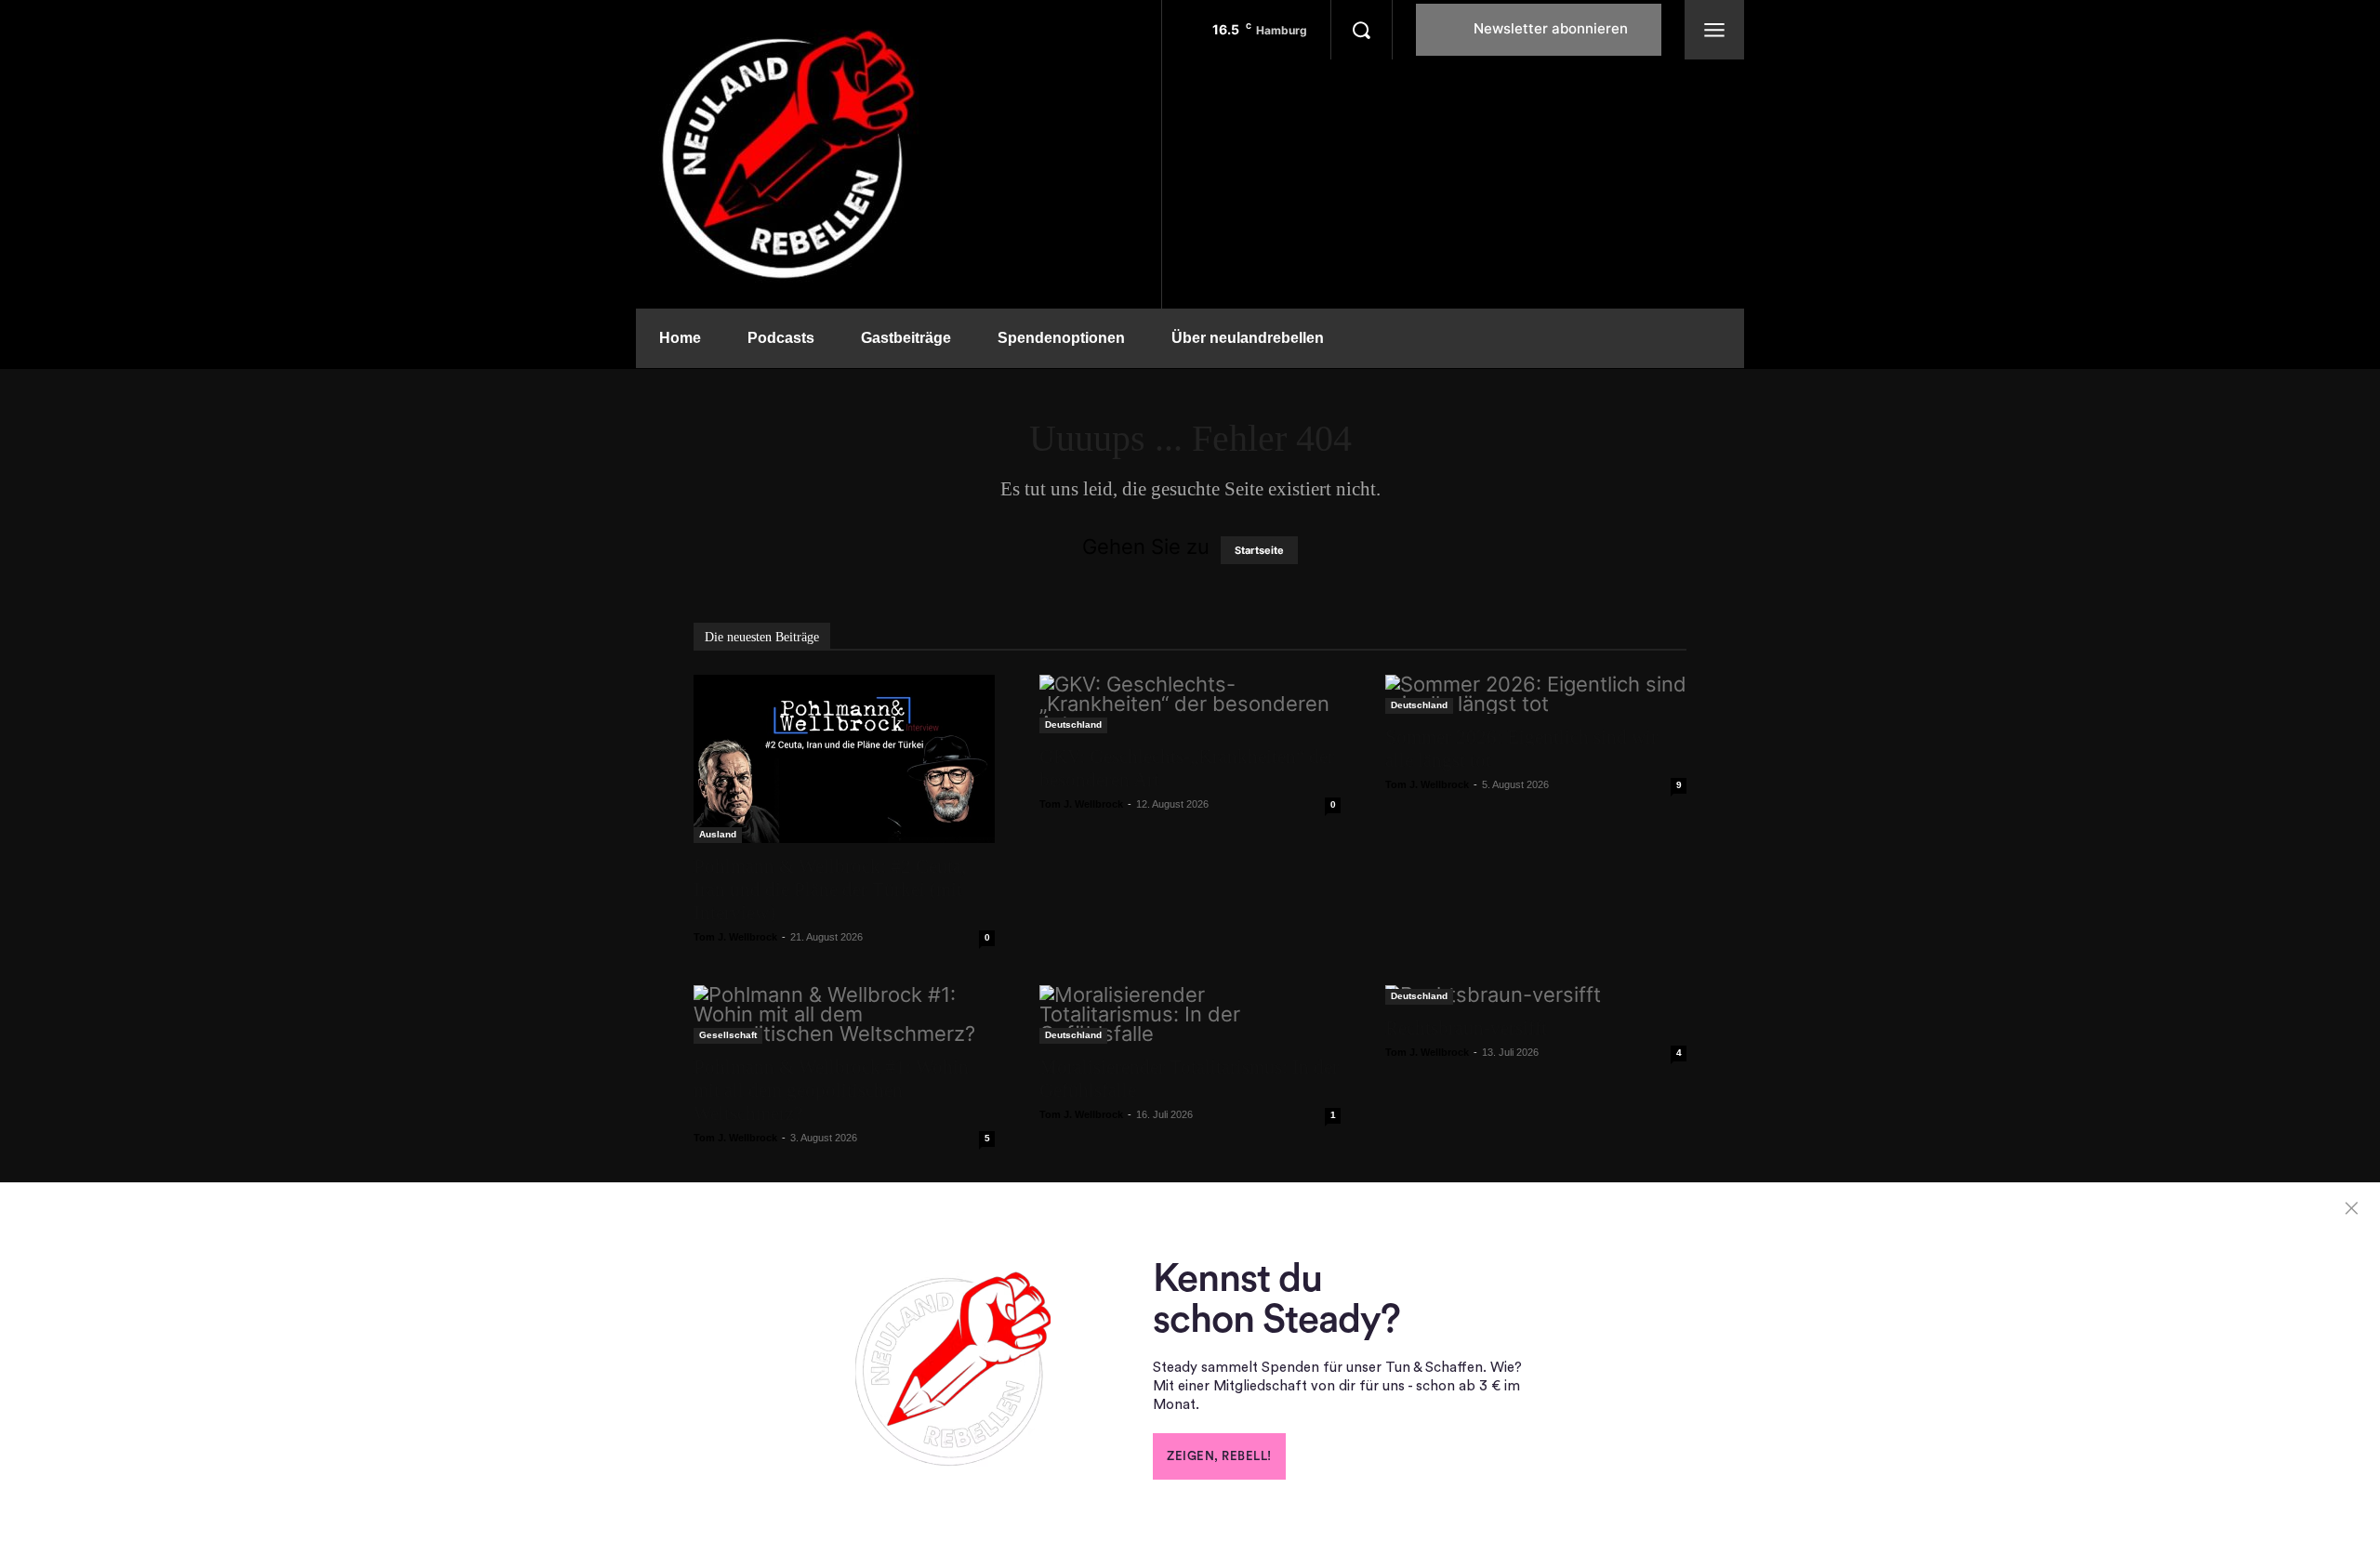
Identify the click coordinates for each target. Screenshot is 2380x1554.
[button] (1361, 30)
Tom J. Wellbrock (735, 937)
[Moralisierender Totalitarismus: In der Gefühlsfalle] (1190, 1014)
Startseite (1259, 550)
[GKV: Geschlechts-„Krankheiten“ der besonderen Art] (1190, 704)
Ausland (718, 834)
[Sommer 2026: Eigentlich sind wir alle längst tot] (1536, 694)
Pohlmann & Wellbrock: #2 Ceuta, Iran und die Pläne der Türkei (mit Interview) (830, 889)
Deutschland (1073, 724)
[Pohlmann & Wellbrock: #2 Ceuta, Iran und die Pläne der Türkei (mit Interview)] (844, 759)
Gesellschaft (728, 1035)
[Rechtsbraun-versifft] (1536, 995)
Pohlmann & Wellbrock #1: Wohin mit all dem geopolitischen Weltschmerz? (831, 1090)
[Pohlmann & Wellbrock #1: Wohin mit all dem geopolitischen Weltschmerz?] (844, 1014)
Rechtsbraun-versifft (1466, 1028)
